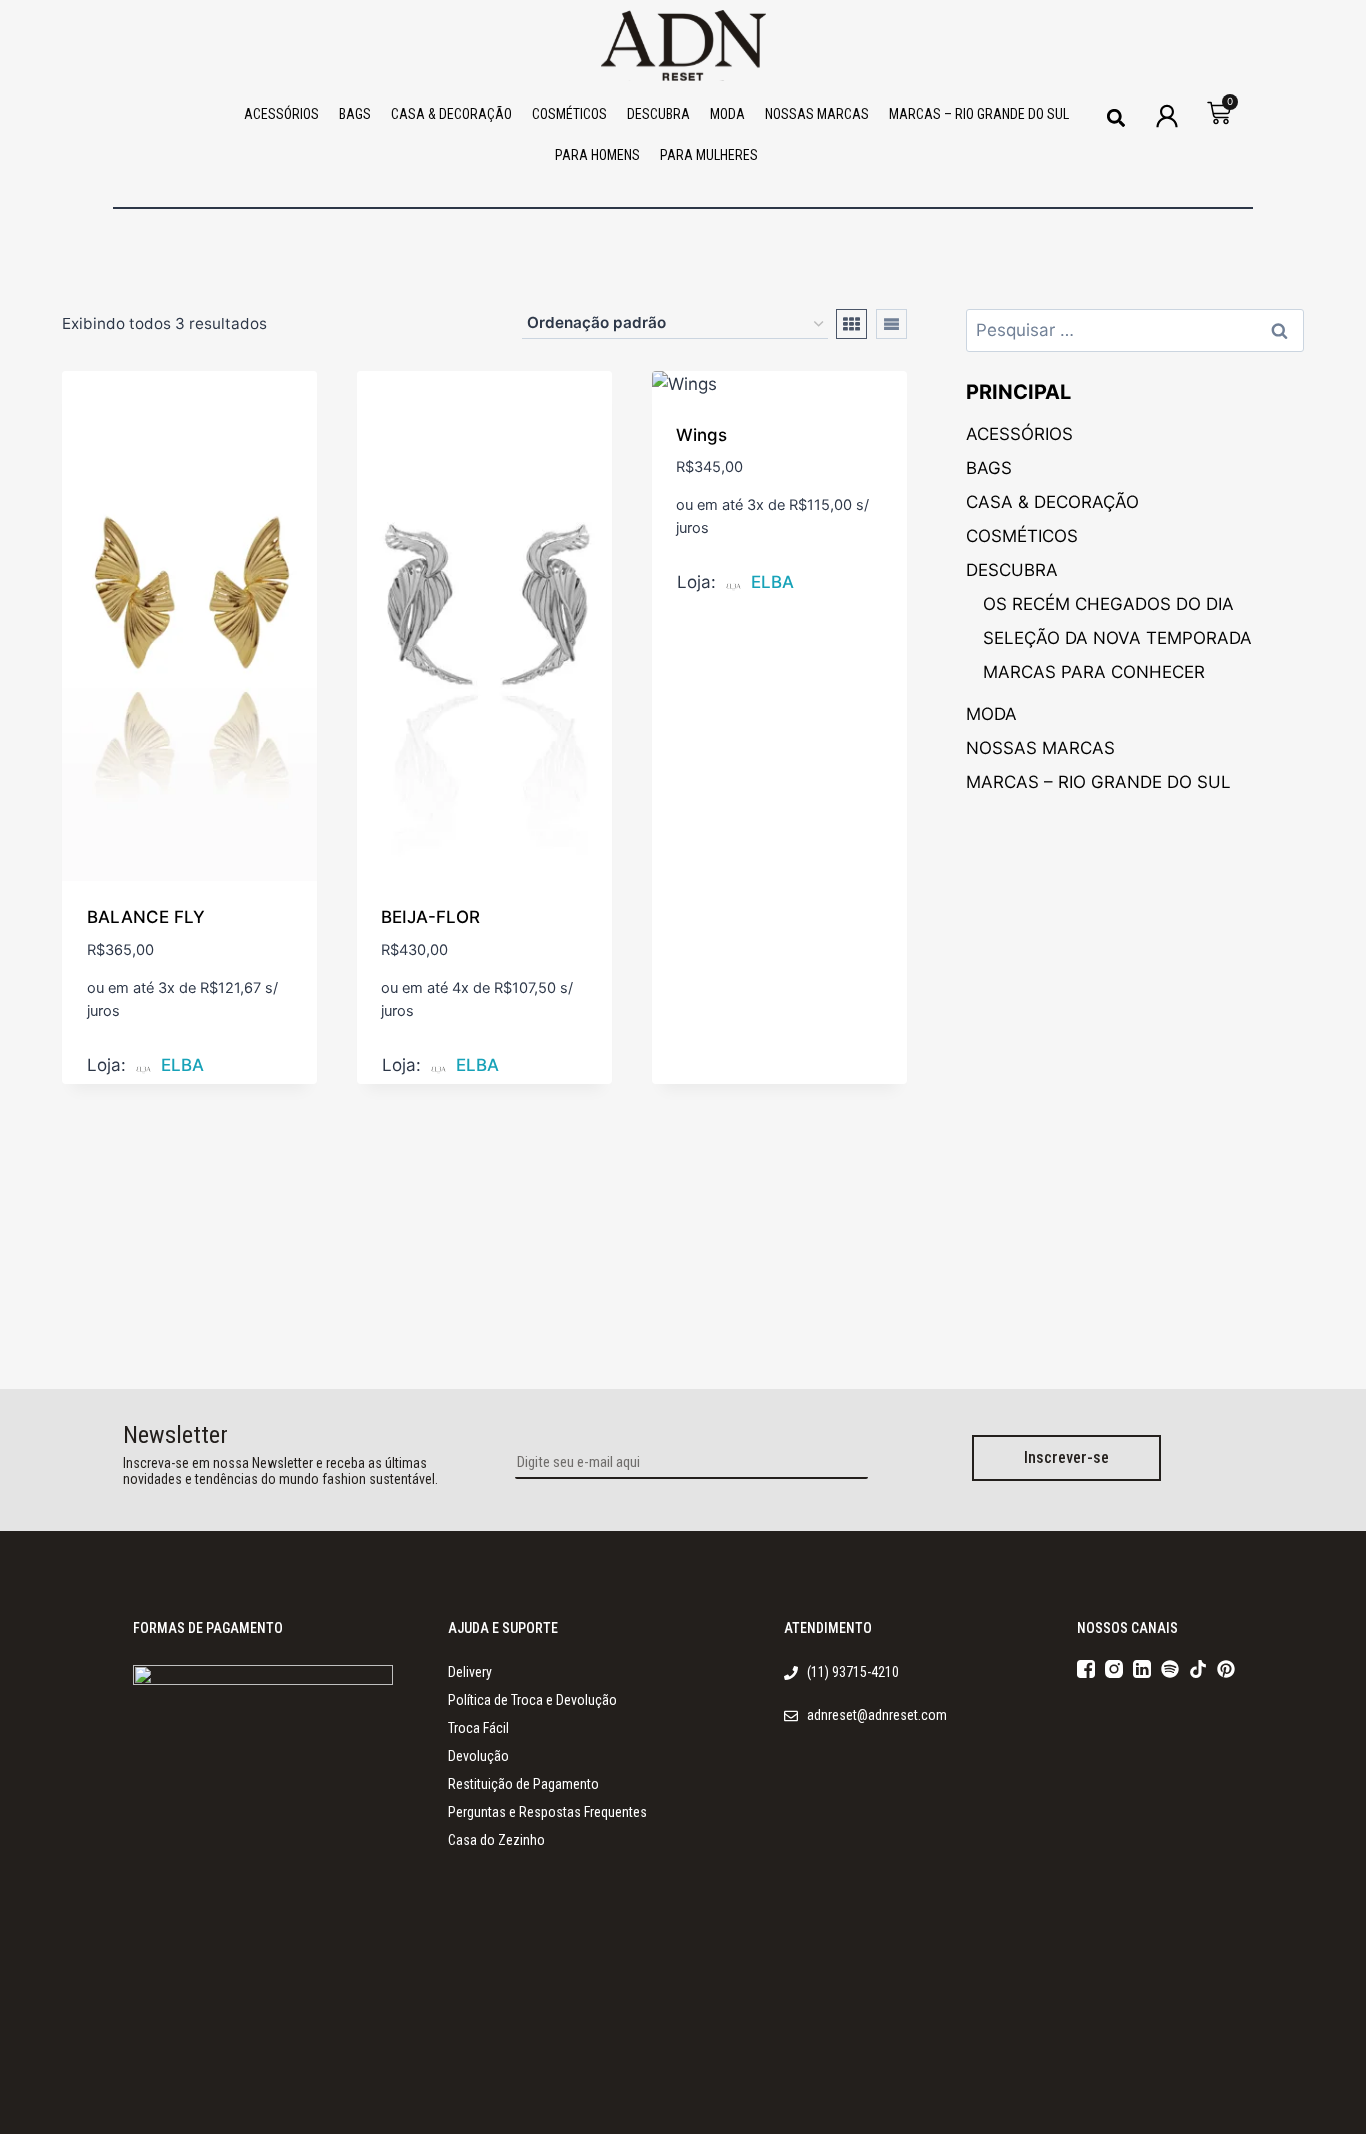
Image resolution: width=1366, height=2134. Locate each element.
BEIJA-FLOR (430, 917)
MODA (727, 114)
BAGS (355, 114)
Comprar (124, 1070)
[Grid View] (851, 324)
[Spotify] (1170, 1669)
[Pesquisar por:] (1135, 330)
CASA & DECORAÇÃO (451, 114)
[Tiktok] (1198, 1669)
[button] (1115, 117)
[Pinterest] (1226, 1669)
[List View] (891, 324)
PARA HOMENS (597, 155)
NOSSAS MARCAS (817, 114)
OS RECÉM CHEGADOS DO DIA (1108, 604)
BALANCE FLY (146, 917)
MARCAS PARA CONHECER (1094, 672)
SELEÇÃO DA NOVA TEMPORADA (1117, 638)
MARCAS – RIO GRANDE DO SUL (979, 114)
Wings (701, 435)
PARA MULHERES (709, 155)
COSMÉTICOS (569, 114)
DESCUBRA (658, 114)
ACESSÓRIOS (281, 114)
